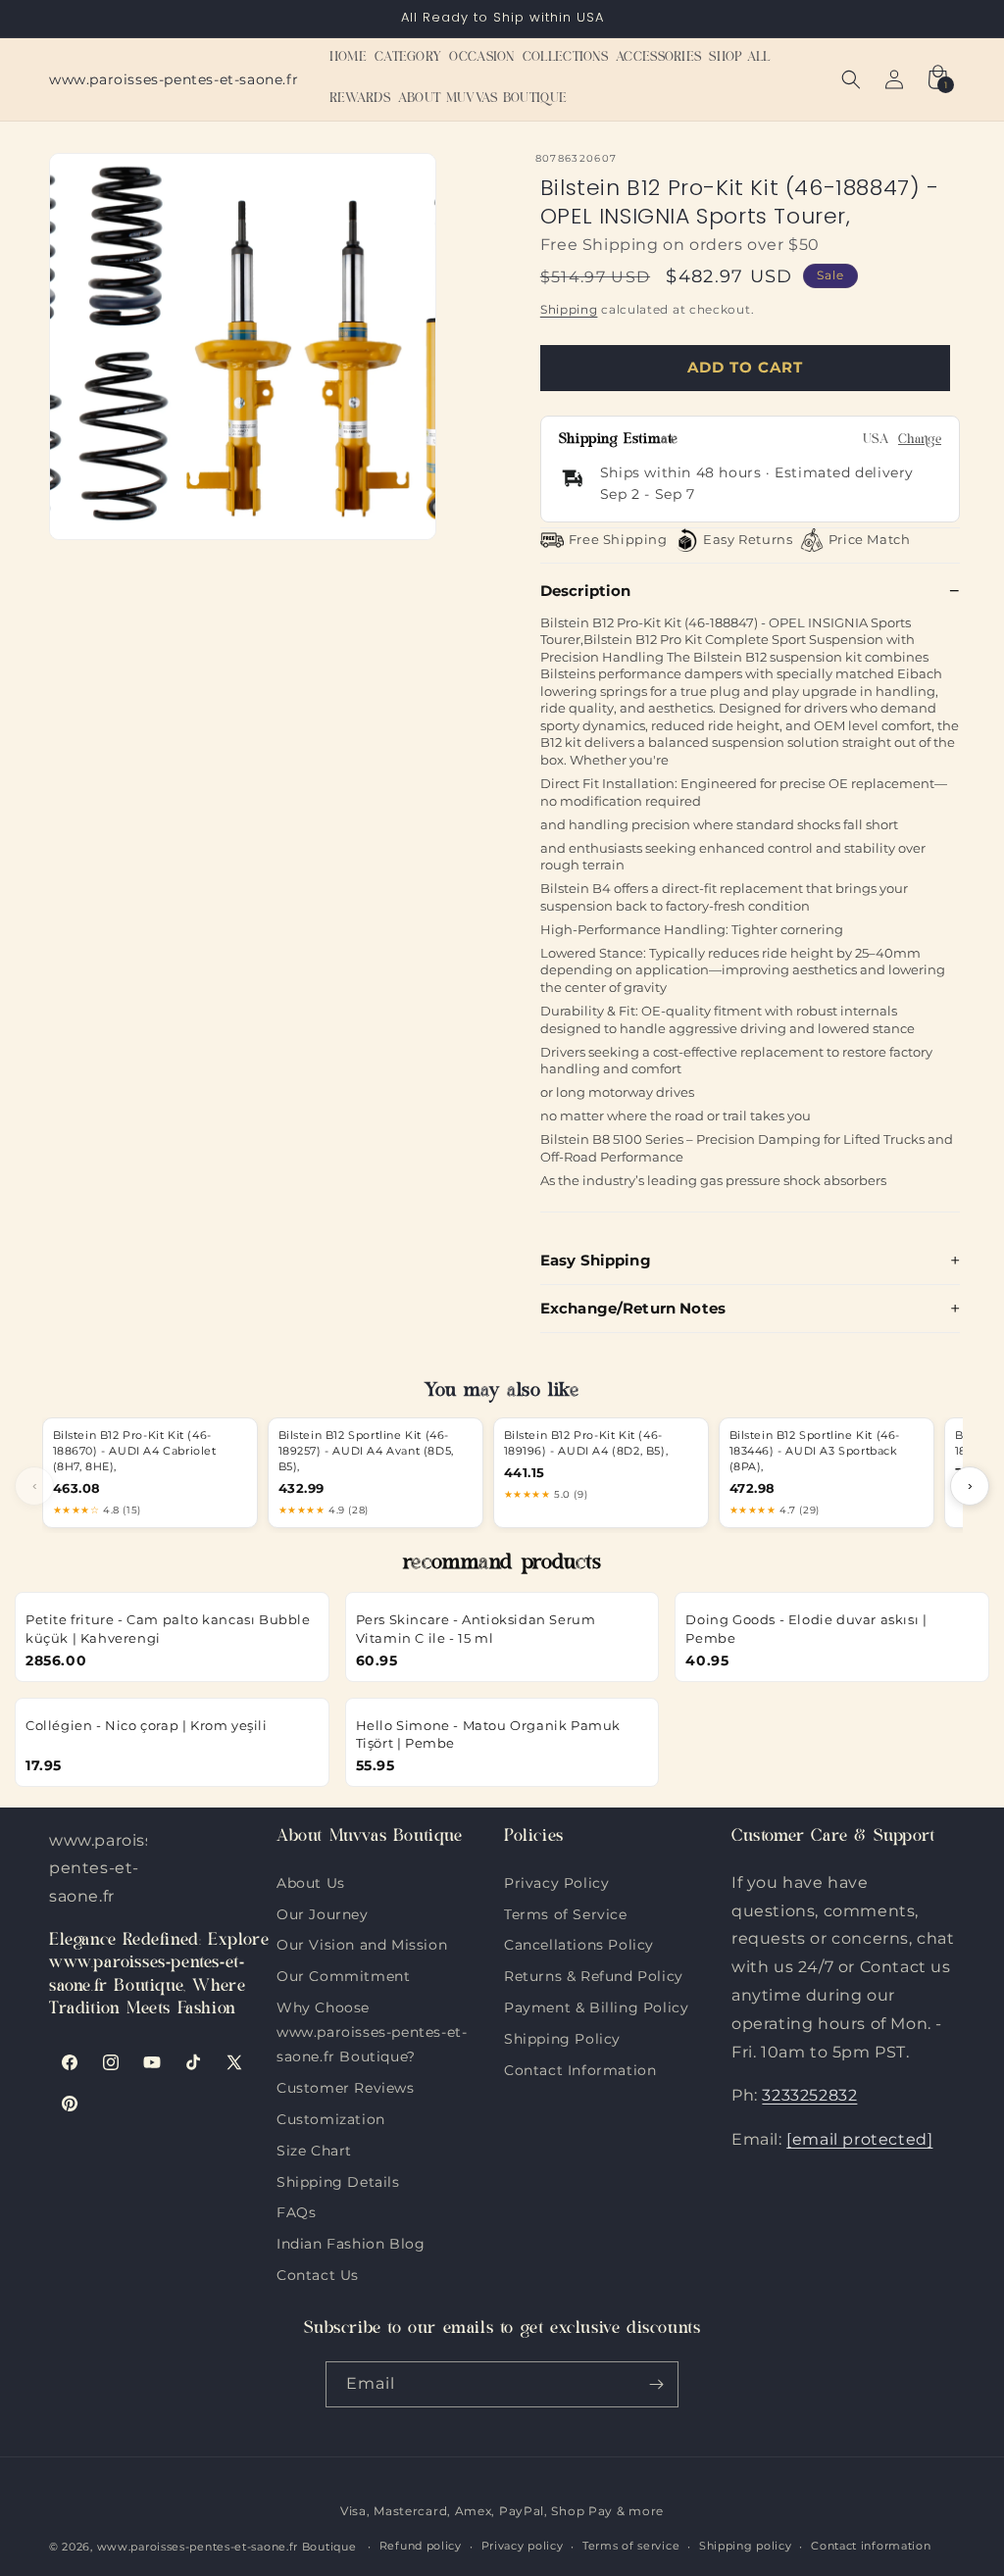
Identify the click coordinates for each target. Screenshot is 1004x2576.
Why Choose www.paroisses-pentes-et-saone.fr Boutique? (372, 2006)
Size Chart (314, 2149)
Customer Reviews (346, 2086)
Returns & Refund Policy (594, 1974)
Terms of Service (566, 1912)
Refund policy (421, 2546)
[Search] (851, 79)
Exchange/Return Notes (633, 1308)
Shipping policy (746, 2546)
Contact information (871, 2546)
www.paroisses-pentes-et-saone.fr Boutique (227, 2547)
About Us (311, 1883)
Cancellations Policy (579, 1943)
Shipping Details (338, 2180)
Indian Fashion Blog (351, 2242)
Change (920, 441)
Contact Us (318, 2273)
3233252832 (809, 2095)
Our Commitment (343, 1974)
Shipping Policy (562, 2037)
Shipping (569, 309)
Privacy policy (523, 2546)
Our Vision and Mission (362, 1943)
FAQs (296, 2210)
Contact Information (580, 2068)
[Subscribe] (656, 2384)
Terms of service (631, 2546)
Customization (331, 2117)
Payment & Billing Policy (596, 2006)
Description (586, 591)
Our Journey (323, 1912)
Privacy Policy (556, 1883)
